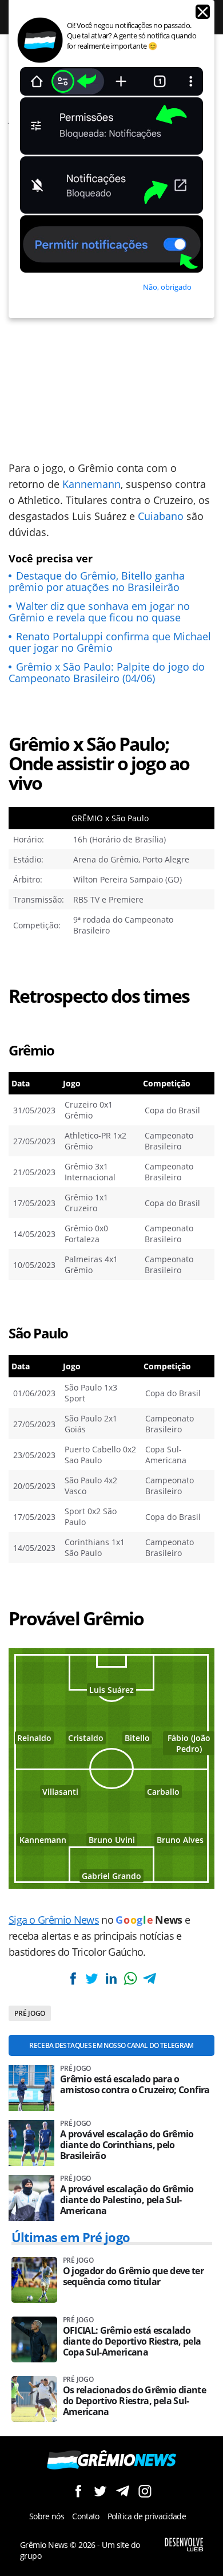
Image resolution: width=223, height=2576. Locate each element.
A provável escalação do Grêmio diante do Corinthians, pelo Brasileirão (127, 2145)
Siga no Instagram (145, 2491)
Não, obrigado (167, 287)
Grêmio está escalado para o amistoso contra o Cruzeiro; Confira (135, 2085)
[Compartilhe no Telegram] (149, 1978)
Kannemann (91, 484)
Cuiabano (161, 516)
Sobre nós (47, 2516)
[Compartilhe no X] (92, 1978)
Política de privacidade (147, 2516)
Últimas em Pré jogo (71, 2237)
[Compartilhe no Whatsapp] (130, 1978)
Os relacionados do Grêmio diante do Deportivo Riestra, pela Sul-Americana (135, 2401)
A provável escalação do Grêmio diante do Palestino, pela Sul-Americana (127, 2200)
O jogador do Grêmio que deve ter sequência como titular (134, 2276)
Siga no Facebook (78, 2491)
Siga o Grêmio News (54, 1920)
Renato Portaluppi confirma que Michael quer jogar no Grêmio (110, 642)
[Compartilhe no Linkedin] (111, 1978)
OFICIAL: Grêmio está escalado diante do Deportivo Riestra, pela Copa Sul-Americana (132, 2341)
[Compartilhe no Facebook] (73, 1978)
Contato (86, 2516)
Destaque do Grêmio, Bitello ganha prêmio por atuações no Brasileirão (97, 581)
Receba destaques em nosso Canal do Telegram (111, 2045)
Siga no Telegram (123, 2491)
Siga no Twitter (100, 2491)
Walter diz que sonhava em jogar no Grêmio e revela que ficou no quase (99, 612)
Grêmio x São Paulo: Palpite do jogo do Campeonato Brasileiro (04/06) (107, 672)
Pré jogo (30, 2013)
